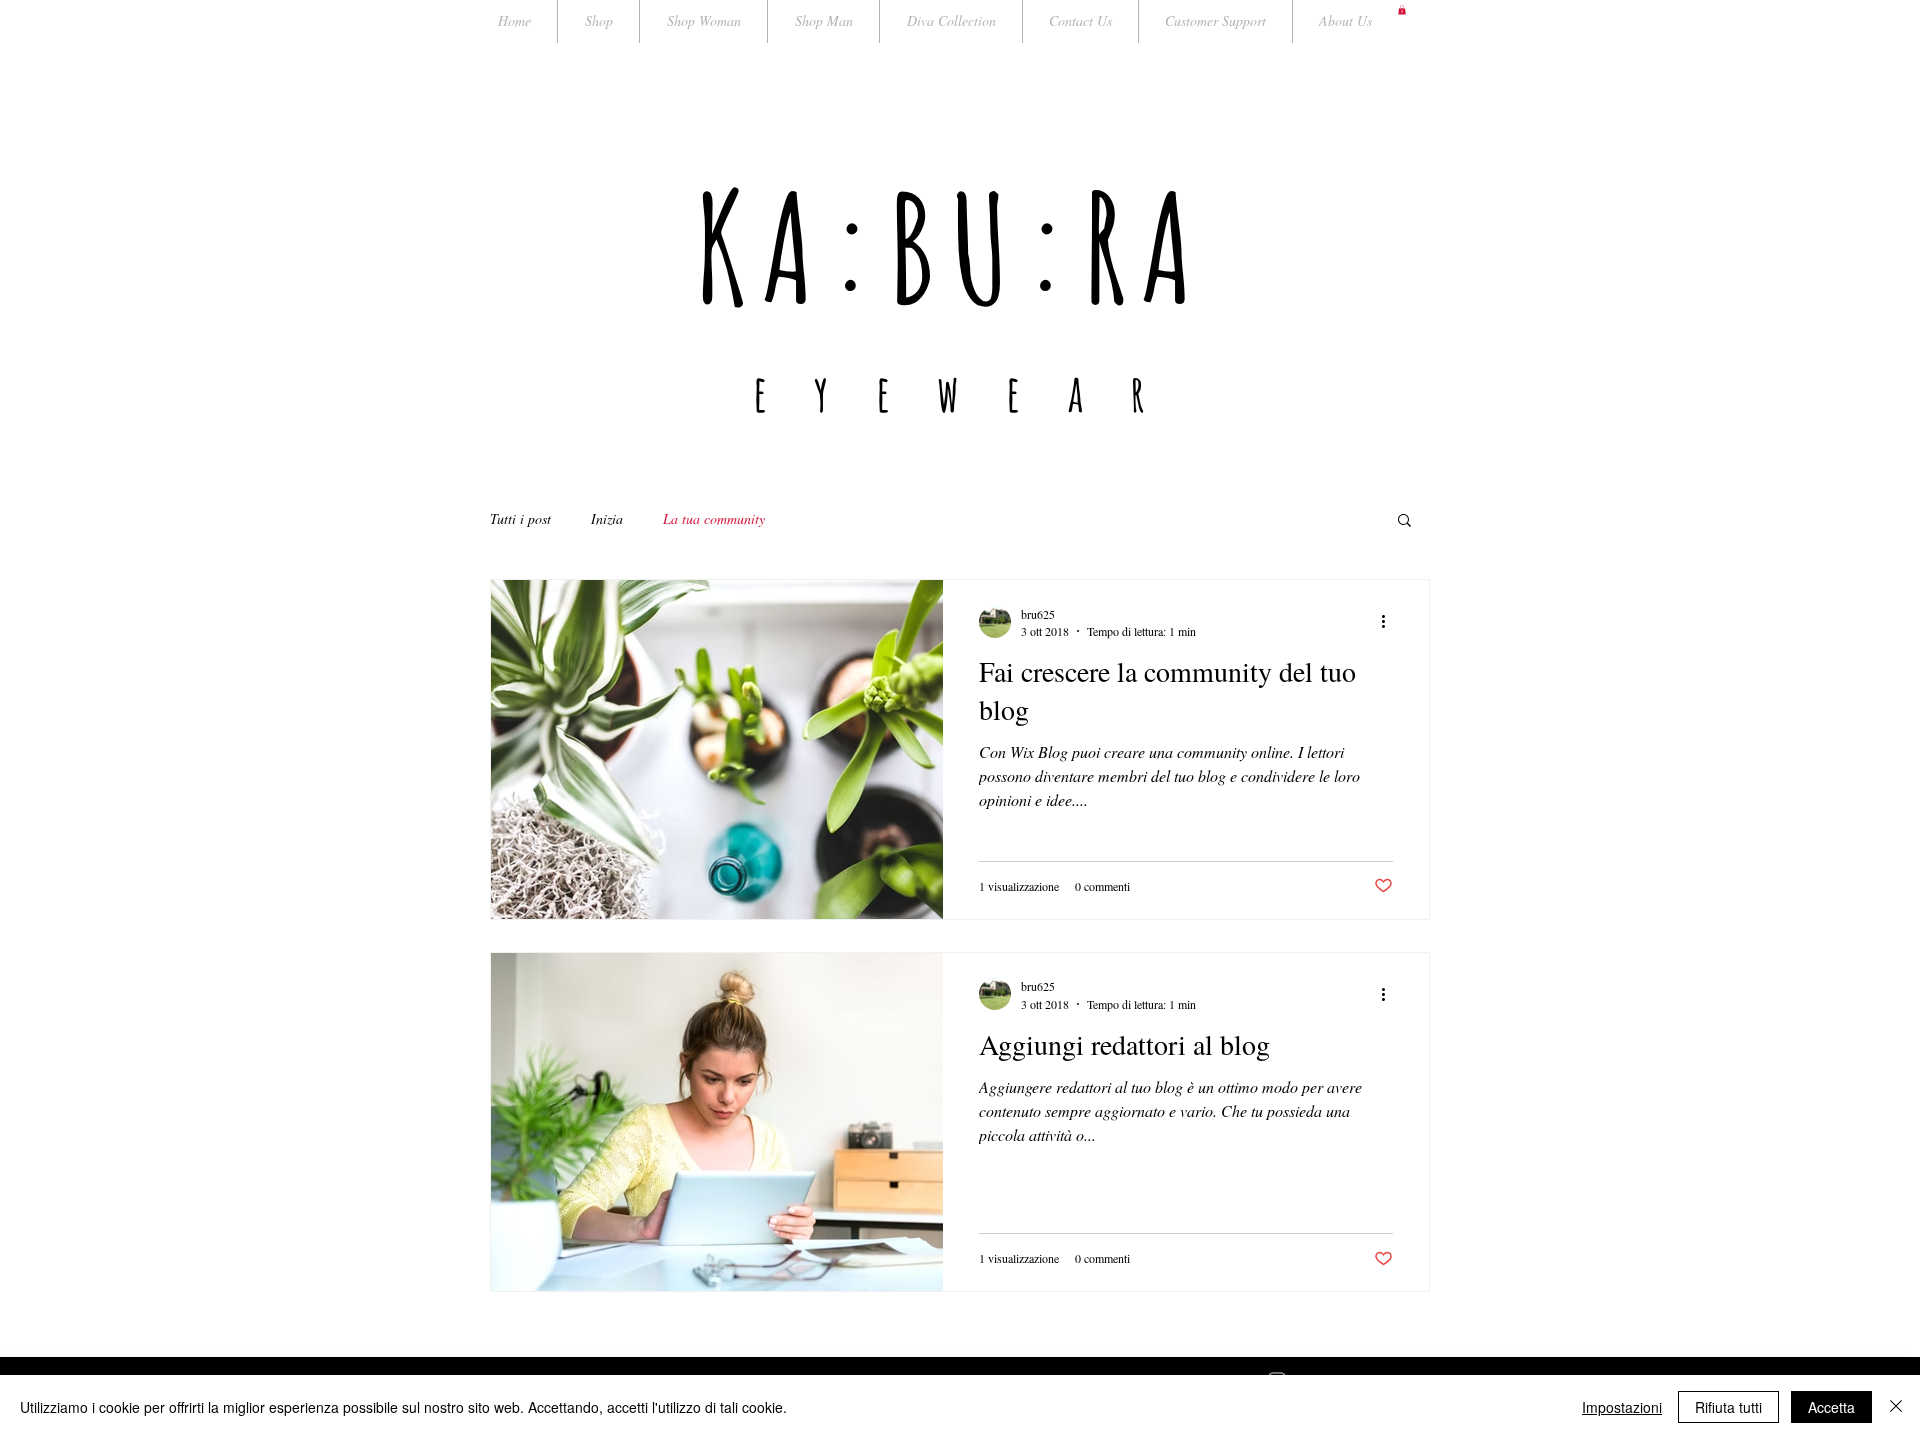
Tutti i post (520, 518)
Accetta (1831, 1407)
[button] (1402, 10)
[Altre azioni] (1390, 622)
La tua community (714, 518)
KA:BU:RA (951, 246)
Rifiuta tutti (1728, 1407)
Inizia (607, 518)
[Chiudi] (1896, 1407)
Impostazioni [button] (1622, 1407)
